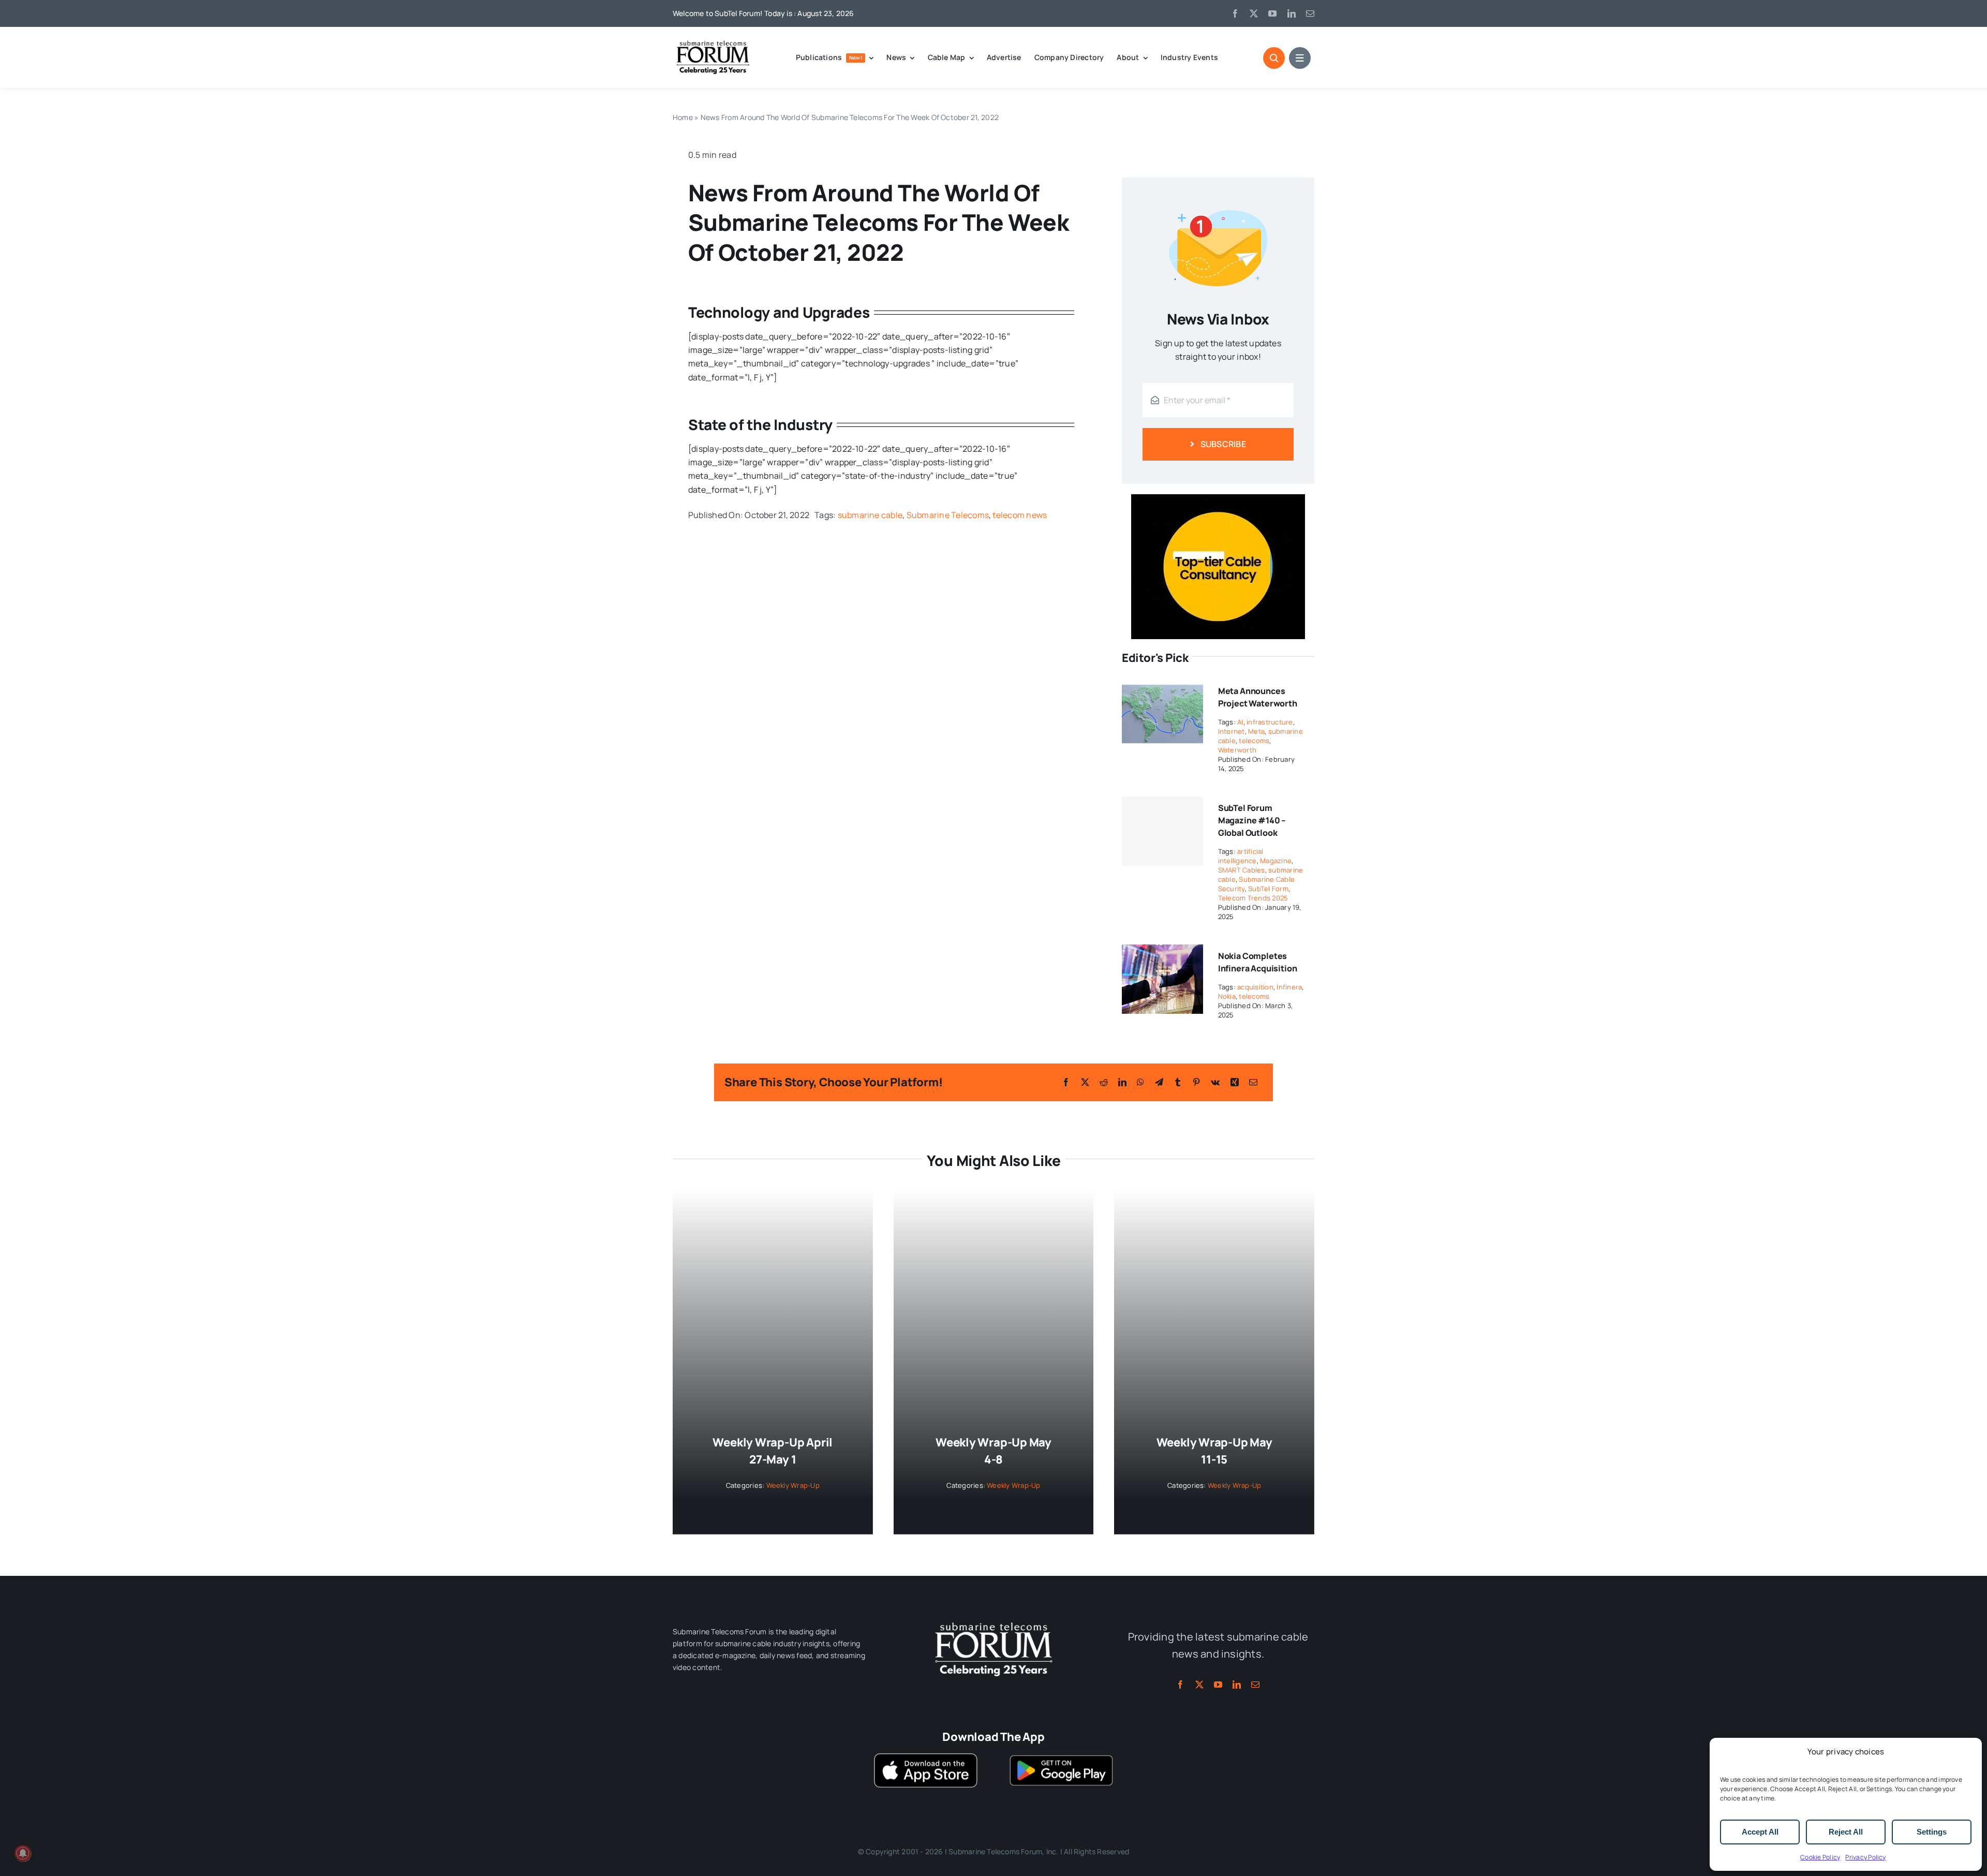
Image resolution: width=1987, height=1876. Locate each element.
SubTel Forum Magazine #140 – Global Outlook (1252, 820)
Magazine (1276, 861)
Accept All (1760, 1832)
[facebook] (1235, 13)
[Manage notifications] (23, 1853)
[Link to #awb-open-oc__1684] (1300, 58)
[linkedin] (1292, 13)
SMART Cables (1242, 870)
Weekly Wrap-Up (793, 1485)
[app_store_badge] (926, 1757)
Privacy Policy (1865, 1857)
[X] (1085, 1082)
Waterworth (1237, 750)
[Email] (1253, 1082)
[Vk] (1215, 1082)
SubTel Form (1268, 889)
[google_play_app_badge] (1061, 1757)
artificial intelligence (1241, 856)
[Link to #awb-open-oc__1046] (1274, 58)
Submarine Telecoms (948, 515)
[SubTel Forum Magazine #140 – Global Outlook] (1162, 831)
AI (1240, 722)
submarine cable (870, 515)
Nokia (1227, 996)
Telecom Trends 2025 (1253, 898)
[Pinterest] (1196, 1082)
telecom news (1020, 515)
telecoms (1254, 741)
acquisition (1255, 987)
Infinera (1289, 987)
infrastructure (1270, 722)
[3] (993, 1621)
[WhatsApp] (1140, 1082)
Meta (1256, 731)
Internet (1232, 731)
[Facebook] (1066, 1082)
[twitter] (1254, 13)
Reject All (1846, 1832)
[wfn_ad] (1218, 498)
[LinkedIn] (1122, 1082)
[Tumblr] (1178, 1082)
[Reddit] (1104, 1082)
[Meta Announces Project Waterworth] (1162, 686)
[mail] (1310, 13)
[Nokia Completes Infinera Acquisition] (1162, 951)
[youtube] (1272, 13)
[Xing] (1235, 1082)
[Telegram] (1159, 1082)
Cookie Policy (1820, 1857)
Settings (1932, 1832)
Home (683, 117)
